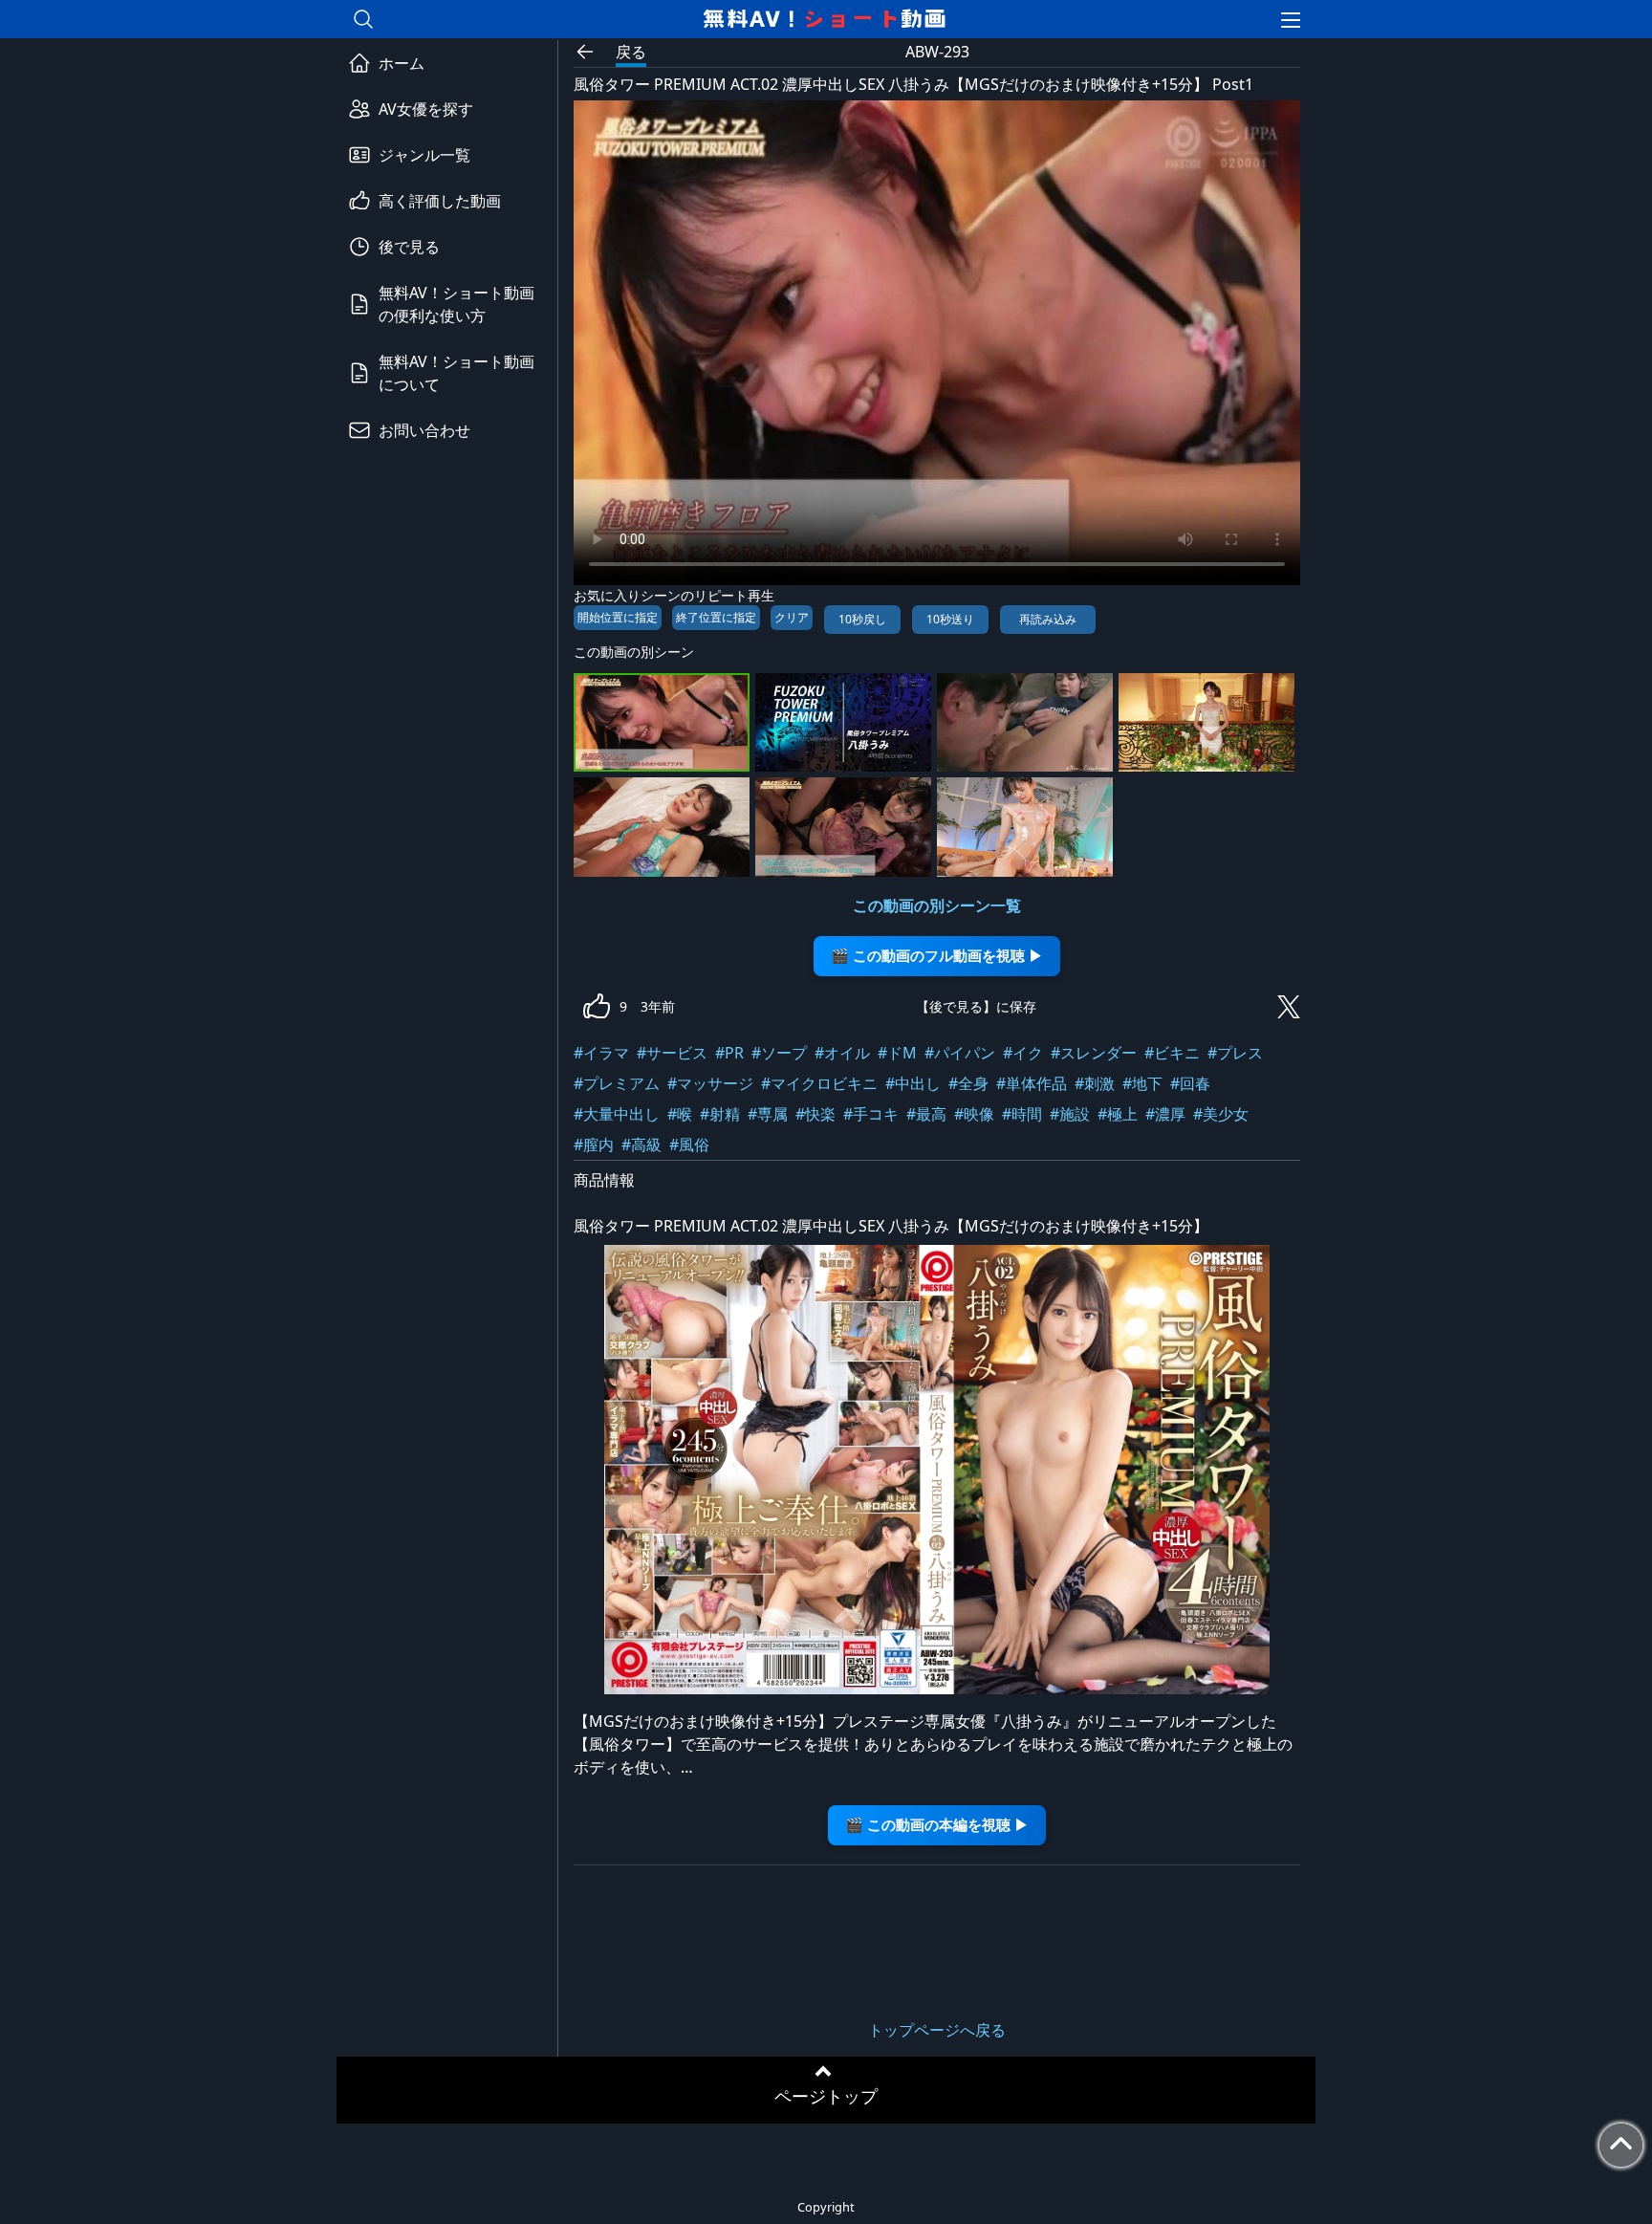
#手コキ (871, 1114)
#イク (1023, 1053)
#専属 (768, 1114)
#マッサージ (710, 1083)
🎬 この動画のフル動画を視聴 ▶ (937, 956)
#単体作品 (1032, 1083)
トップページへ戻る (937, 2030)
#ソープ (779, 1053)
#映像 (974, 1114)
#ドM (897, 1053)
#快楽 (815, 1114)
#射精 (720, 1114)
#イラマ (601, 1053)
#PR (729, 1053)
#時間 (1022, 1114)
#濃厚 (1165, 1114)
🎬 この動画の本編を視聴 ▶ (937, 1825)
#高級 (641, 1145)
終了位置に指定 (716, 617)
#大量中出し (617, 1114)
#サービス (672, 1053)
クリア (792, 617)
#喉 (680, 1114)
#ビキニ (1172, 1053)
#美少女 (1221, 1114)
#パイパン (960, 1053)
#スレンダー (1094, 1053)
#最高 (926, 1114)
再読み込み (1048, 619)
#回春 (1190, 1083)
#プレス (1235, 1053)
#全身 (968, 1083)
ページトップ (826, 2096)
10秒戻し (862, 619)
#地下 (1142, 1083)
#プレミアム (617, 1083)
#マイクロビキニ (819, 1083)
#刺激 (1095, 1083)
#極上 (1118, 1114)
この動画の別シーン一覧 (937, 905)
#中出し (913, 1083)
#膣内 (594, 1145)
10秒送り (950, 619)
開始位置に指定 (618, 617)
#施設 (1070, 1114)
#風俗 (689, 1145)
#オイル (842, 1053)
